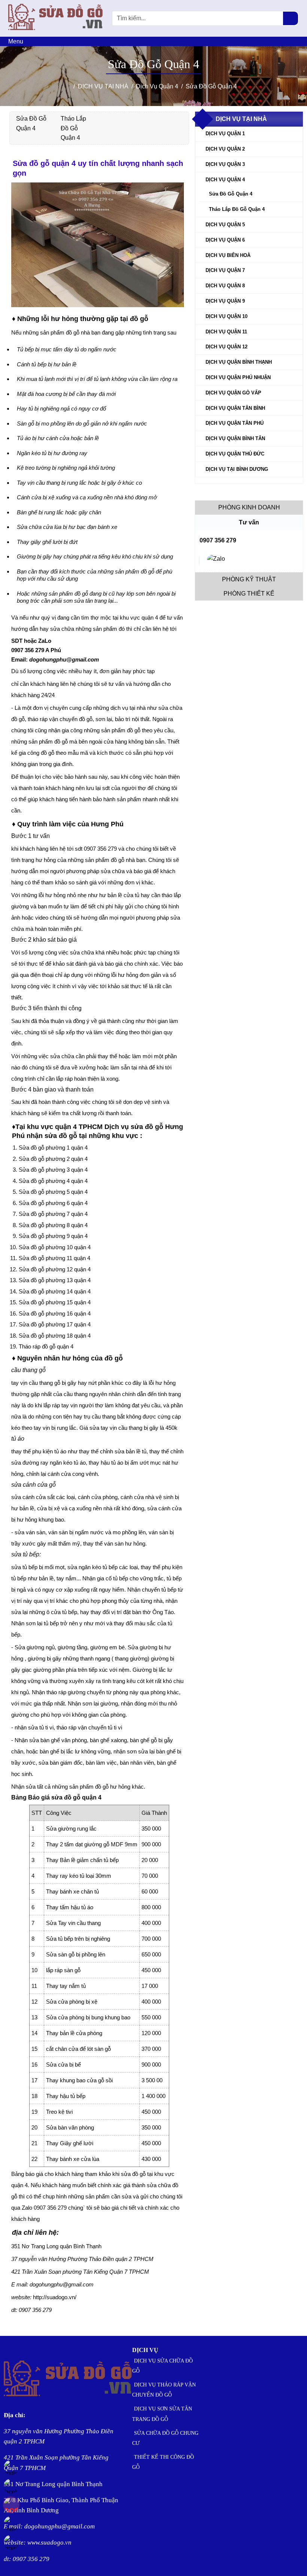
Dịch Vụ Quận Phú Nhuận (238, 377)
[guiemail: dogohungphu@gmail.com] (199, 561)
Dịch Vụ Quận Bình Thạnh (239, 362)
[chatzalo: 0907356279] (216, 561)
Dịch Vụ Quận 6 (225, 240)
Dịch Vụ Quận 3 (225, 164)
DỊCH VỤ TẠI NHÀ (241, 119)
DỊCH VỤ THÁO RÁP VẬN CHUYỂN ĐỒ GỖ (164, 2390)
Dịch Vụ (145, 2350)
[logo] (56, 32)
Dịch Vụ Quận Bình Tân (235, 438)
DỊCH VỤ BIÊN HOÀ (228, 255)
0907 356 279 (218, 540)
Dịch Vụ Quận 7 (225, 270)
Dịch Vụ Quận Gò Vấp (233, 393)
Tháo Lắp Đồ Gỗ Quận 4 (73, 128)
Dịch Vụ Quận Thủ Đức (235, 454)
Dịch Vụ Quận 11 (226, 332)
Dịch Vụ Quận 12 (227, 347)
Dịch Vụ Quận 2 (225, 149)
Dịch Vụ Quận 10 (227, 316)
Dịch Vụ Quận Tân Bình (235, 408)
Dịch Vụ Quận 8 (225, 286)
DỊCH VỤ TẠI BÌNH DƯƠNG (237, 469)
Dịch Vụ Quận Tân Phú (235, 423)
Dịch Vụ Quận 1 (225, 134)
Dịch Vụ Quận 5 (225, 225)
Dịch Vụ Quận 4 (225, 180)
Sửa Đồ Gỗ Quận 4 (231, 194)
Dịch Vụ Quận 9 (225, 301)
